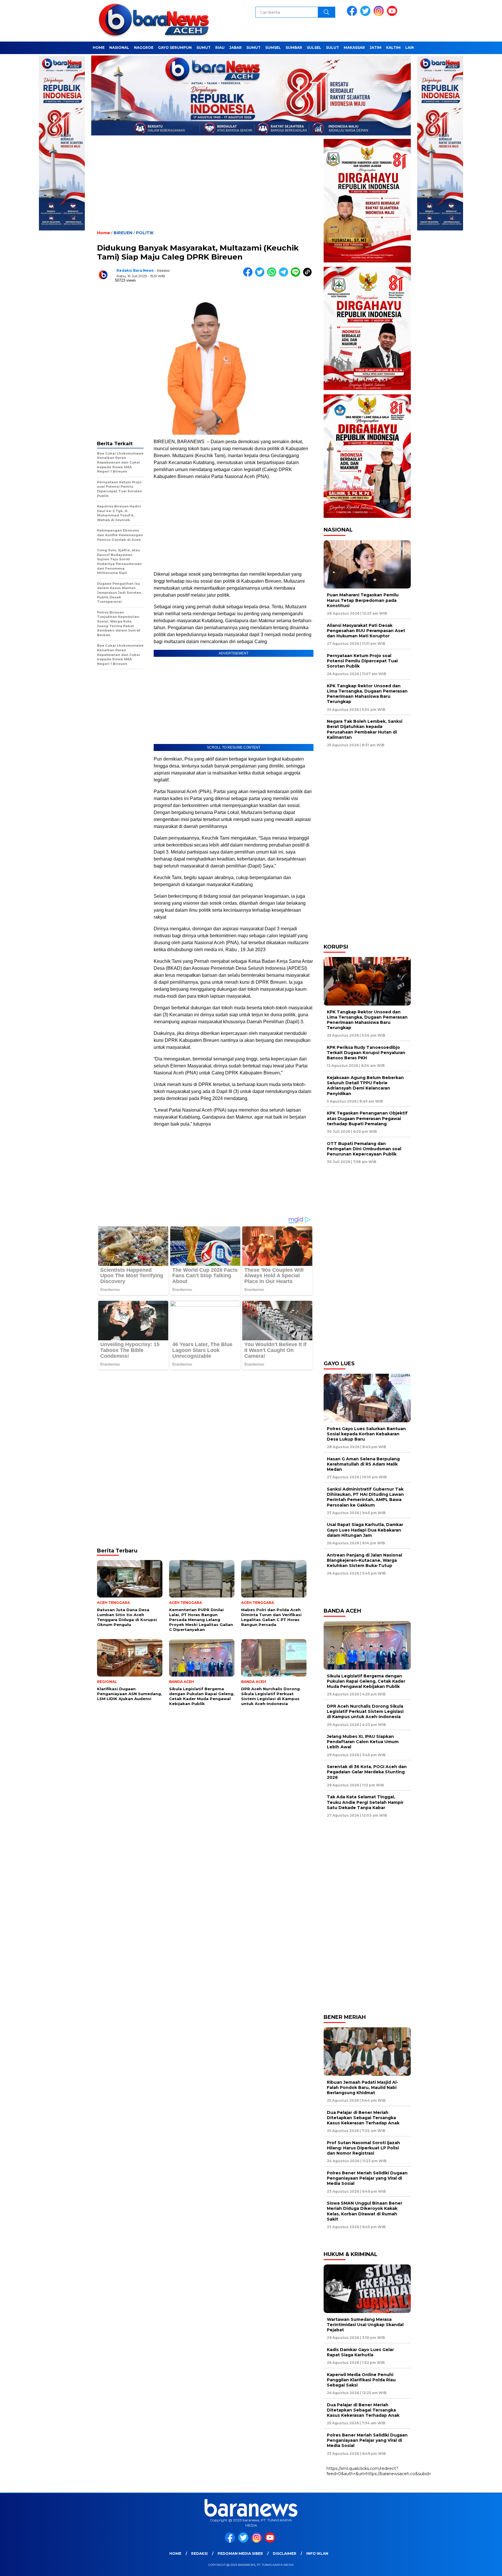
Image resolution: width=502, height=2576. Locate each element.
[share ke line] (297, 275)
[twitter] (366, 15)
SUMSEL (273, 48)
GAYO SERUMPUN (175, 48)
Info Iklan (317, 2553)
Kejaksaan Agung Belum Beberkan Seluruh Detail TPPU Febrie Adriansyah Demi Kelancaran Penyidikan (365, 1086)
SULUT (332, 48)
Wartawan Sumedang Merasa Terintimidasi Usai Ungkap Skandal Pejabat (365, 2325)
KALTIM (393, 48)
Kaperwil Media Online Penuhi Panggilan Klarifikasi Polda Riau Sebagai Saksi (361, 2380)
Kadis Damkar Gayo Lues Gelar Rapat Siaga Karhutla (360, 2352)
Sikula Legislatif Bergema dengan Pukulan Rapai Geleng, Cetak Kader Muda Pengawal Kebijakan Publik (366, 1681)
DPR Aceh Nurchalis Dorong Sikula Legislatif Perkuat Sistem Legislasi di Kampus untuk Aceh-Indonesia (365, 1711)
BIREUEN (123, 233)
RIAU (220, 48)
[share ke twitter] (261, 275)
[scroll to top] (482, 2567)
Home (175, 2553)
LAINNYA (414, 48)
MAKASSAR (354, 48)
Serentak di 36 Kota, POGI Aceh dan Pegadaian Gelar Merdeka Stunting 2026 (367, 1772)
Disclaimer (285, 2553)
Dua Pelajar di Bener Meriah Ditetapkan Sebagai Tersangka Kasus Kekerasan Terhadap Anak (363, 2118)
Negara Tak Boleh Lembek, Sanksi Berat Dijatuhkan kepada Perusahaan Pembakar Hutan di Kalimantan (365, 729)
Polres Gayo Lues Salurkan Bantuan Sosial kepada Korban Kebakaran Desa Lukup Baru (366, 1434)
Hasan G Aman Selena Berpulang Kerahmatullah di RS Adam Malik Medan (363, 1464)
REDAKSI (199, 2553)
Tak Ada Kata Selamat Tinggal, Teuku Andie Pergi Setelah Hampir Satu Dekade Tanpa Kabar (365, 1802)
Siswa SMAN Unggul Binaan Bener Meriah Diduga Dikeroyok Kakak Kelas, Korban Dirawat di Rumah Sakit (365, 2211)
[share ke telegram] (285, 275)
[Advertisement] (205, 188)
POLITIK (145, 233)
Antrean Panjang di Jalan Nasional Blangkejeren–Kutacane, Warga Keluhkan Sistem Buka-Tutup (364, 1560)
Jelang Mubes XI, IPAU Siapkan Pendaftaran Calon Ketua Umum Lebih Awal (363, 1742)
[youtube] (393, 15)
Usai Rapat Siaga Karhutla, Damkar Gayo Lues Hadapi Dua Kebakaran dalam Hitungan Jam (365, 1530)
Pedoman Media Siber (240, 2553)
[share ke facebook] (249, 275)
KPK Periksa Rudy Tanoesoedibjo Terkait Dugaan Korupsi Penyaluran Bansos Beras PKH (366, 1053)
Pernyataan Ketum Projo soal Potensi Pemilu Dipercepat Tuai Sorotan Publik (362, 661)
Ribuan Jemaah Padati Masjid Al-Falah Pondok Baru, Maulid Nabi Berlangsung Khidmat (363, 2087)
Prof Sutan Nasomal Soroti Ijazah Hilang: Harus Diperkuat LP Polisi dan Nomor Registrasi (363, 2148)
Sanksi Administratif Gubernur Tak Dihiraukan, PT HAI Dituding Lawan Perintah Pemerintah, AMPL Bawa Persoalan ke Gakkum (365, 1497)
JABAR (235, 48)
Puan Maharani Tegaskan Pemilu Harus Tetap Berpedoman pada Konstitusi (363, 600)
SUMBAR (294, 48)
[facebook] (353, 15)
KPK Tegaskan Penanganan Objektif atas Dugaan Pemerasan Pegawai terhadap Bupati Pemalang (367, 1118)
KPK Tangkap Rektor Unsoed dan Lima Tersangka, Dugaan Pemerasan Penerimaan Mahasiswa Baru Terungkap (367, 694)
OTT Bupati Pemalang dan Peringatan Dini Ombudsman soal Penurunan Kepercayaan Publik (364, 1149)
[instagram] (380, 15)
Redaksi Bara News (135, 270)
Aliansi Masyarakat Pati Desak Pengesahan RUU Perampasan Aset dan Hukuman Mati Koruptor (366, 631)
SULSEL (314, 48)
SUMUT (204, 48)
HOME (99, 48)
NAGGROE (144, 48)
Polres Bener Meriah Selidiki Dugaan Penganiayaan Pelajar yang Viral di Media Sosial (367, 2178)
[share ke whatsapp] (273, 275)
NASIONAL (119, 48)
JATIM (375, 48)
